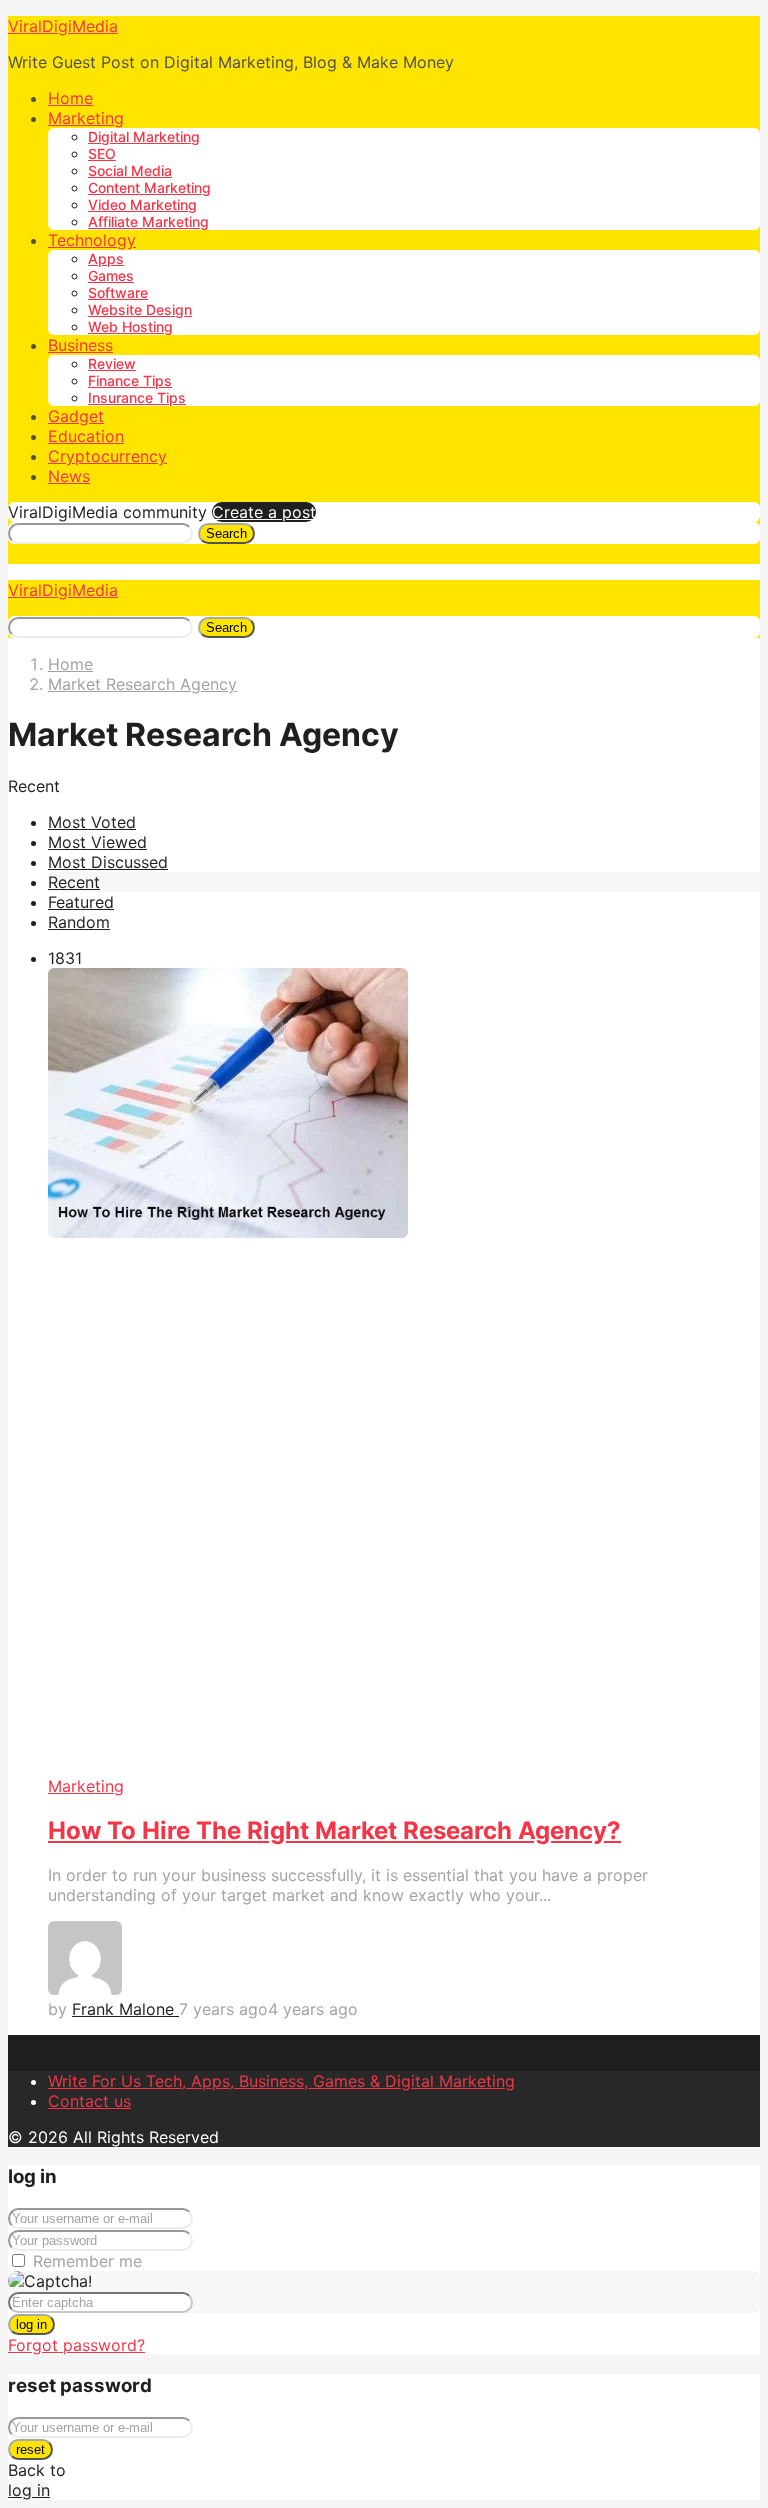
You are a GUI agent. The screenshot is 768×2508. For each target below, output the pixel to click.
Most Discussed (108, 862)
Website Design (140, 309)
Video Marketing (142, 204)
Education (86, 436)
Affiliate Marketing (148, 221)
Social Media (130, 170)
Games (111, 275)
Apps (106, 258)
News (69, 476)
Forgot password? (76, 2345)
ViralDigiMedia (63, 26)
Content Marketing (149, 187)
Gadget (76, 416)
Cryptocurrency (107, 456)
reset (30, 2449)
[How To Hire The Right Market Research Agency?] (404, 1372)
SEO (102, 153)
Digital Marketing (144, 136)
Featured (81, 902)
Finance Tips (130, 380)
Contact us (89, 2101)
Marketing (86, 118)
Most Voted (92, 822)
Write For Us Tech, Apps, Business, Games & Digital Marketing (281, 2081)
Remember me (87, 2261)
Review (112, 363)
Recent (74, 882)
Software (118, 292)
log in (31, 2324)
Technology (92, 240)
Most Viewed (97, 842)
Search (226, 533)
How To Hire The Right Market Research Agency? (334, 1830)
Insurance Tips (137, 397)
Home (70, 98)
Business (80, 345)
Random (79, 922)
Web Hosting (130, 326)
